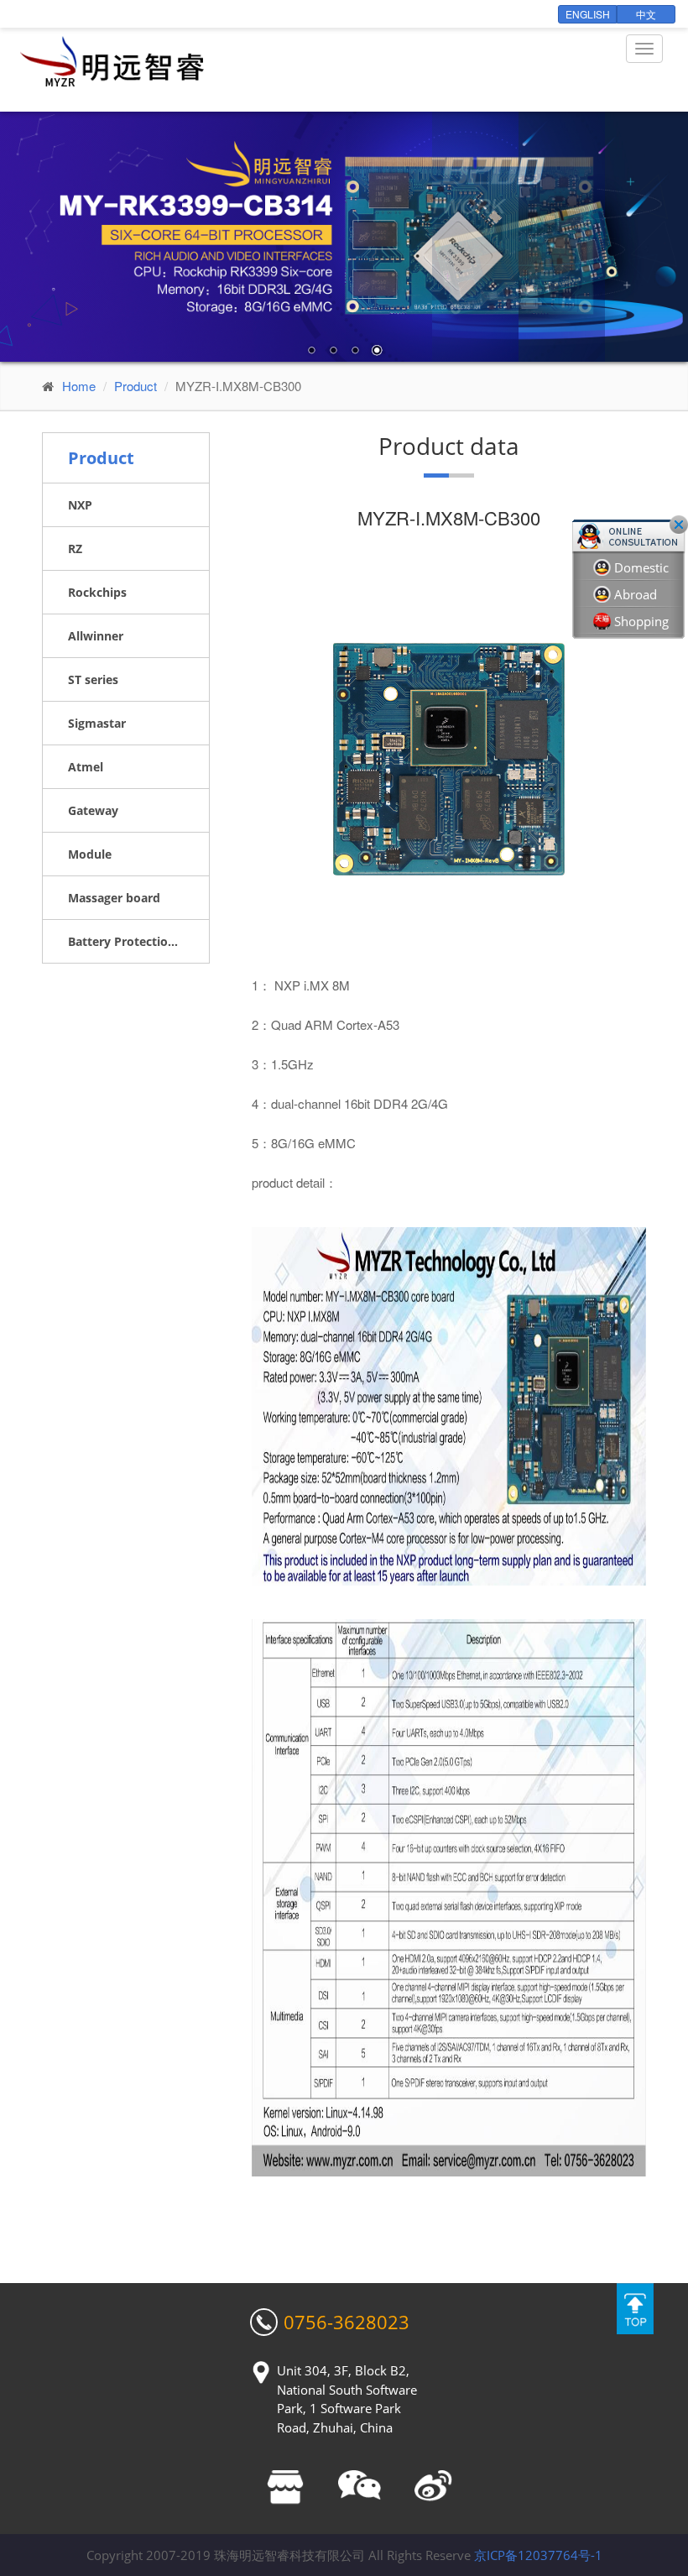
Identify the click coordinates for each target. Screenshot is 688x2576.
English (588, 14)
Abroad (636, 594)
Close (679, 525)
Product (136, 386)
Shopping (641, 621)
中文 (646, 14)
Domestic (641, 567)
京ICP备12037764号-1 (538, 2555)
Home (79, 386)
